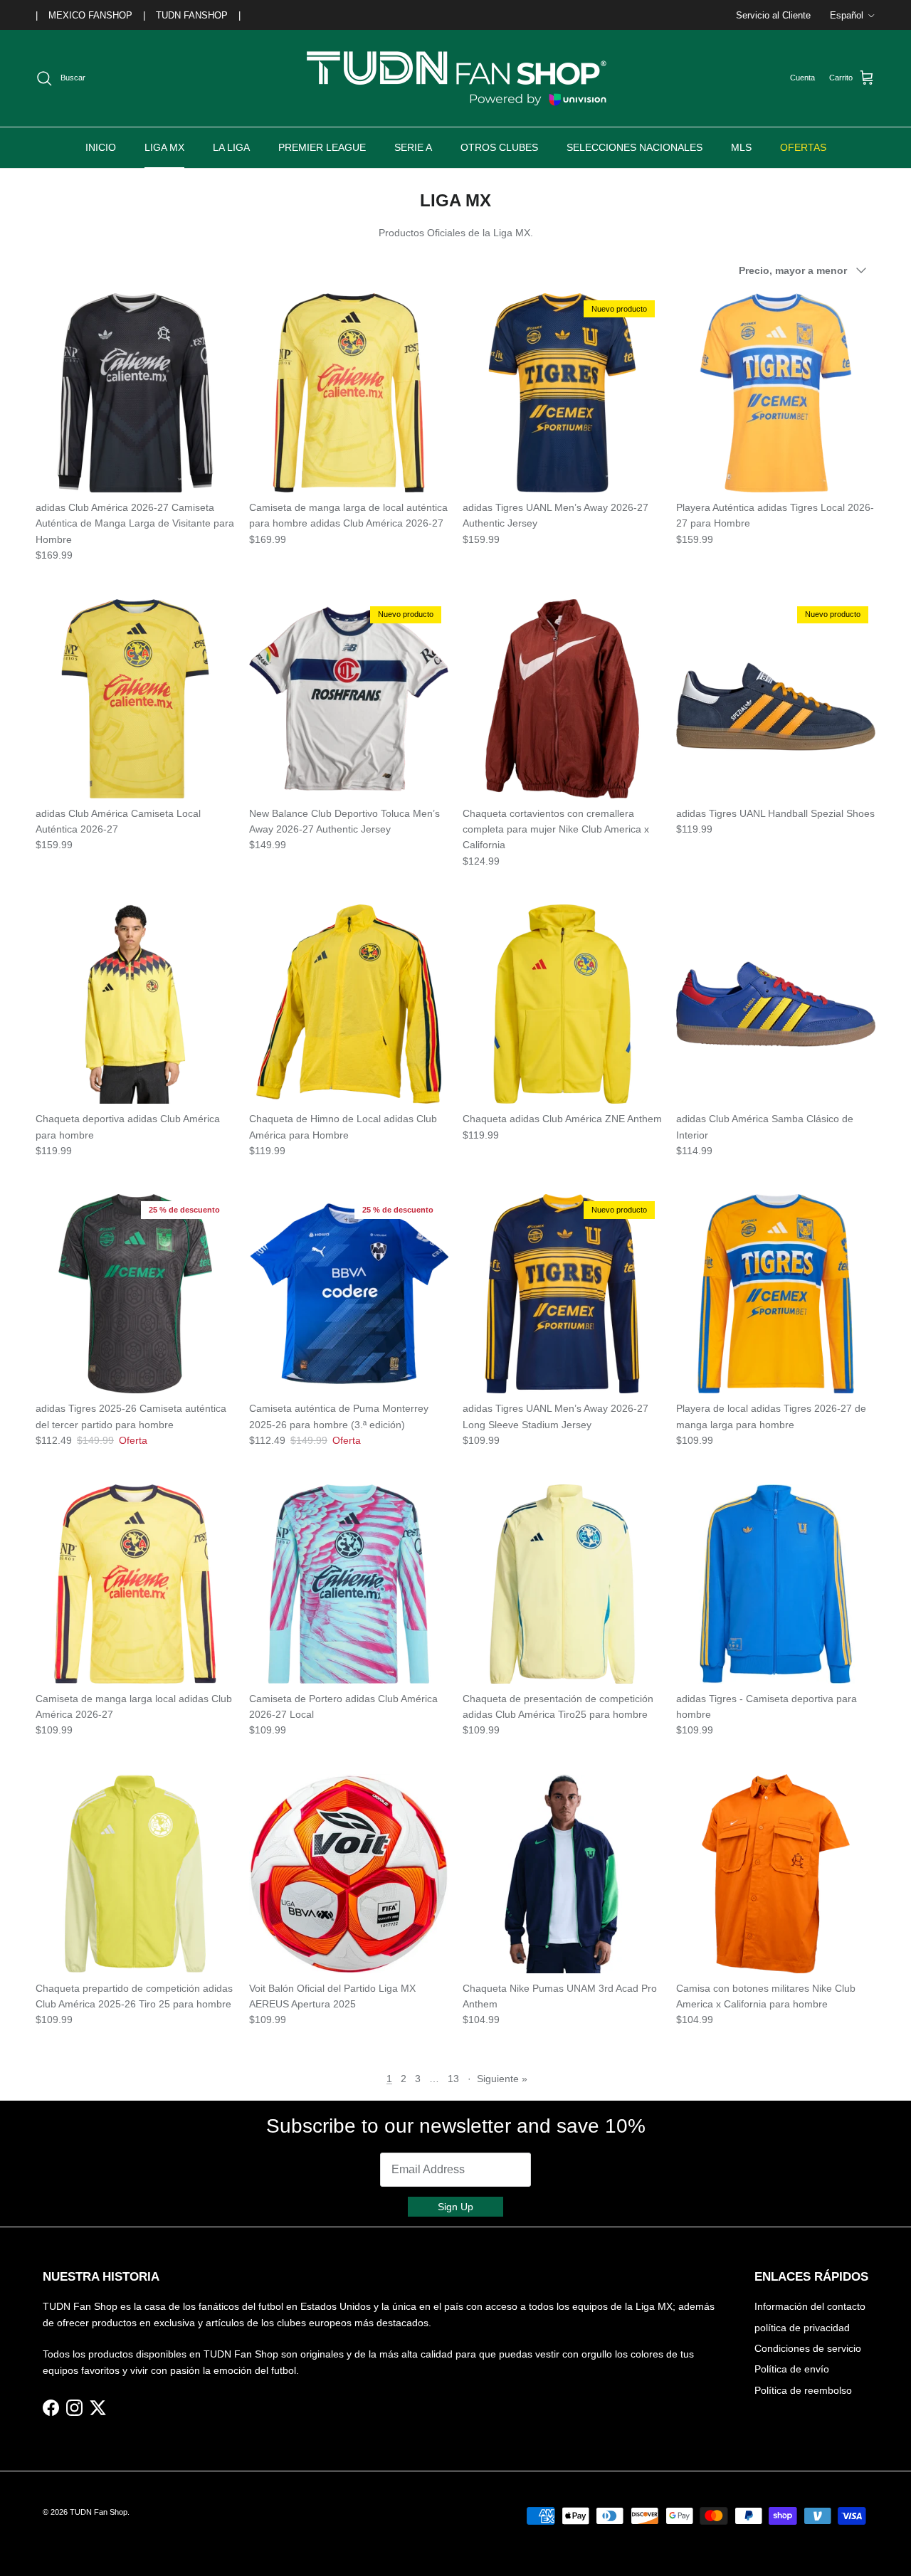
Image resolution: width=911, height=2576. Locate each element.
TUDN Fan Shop (99, 2512)
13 (453, 2079)
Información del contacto (810, 2306)
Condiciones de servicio (808, 2348)
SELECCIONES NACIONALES (634, 147)
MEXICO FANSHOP (90, 15)
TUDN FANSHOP (192, 15)
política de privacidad (802, 2328)
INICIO (101, 147)
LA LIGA (231, 147)
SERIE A (413, 147)
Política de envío (792, 2369)
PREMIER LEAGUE (322, 147)
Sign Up (455, 2207)
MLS (741, 147)
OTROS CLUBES (499, 147)
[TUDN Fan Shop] (455, 78)
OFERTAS (803, 147)
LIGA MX (164, 147)
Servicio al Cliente (773, 15)
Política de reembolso (803, 2390)
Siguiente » (502, 2079)
